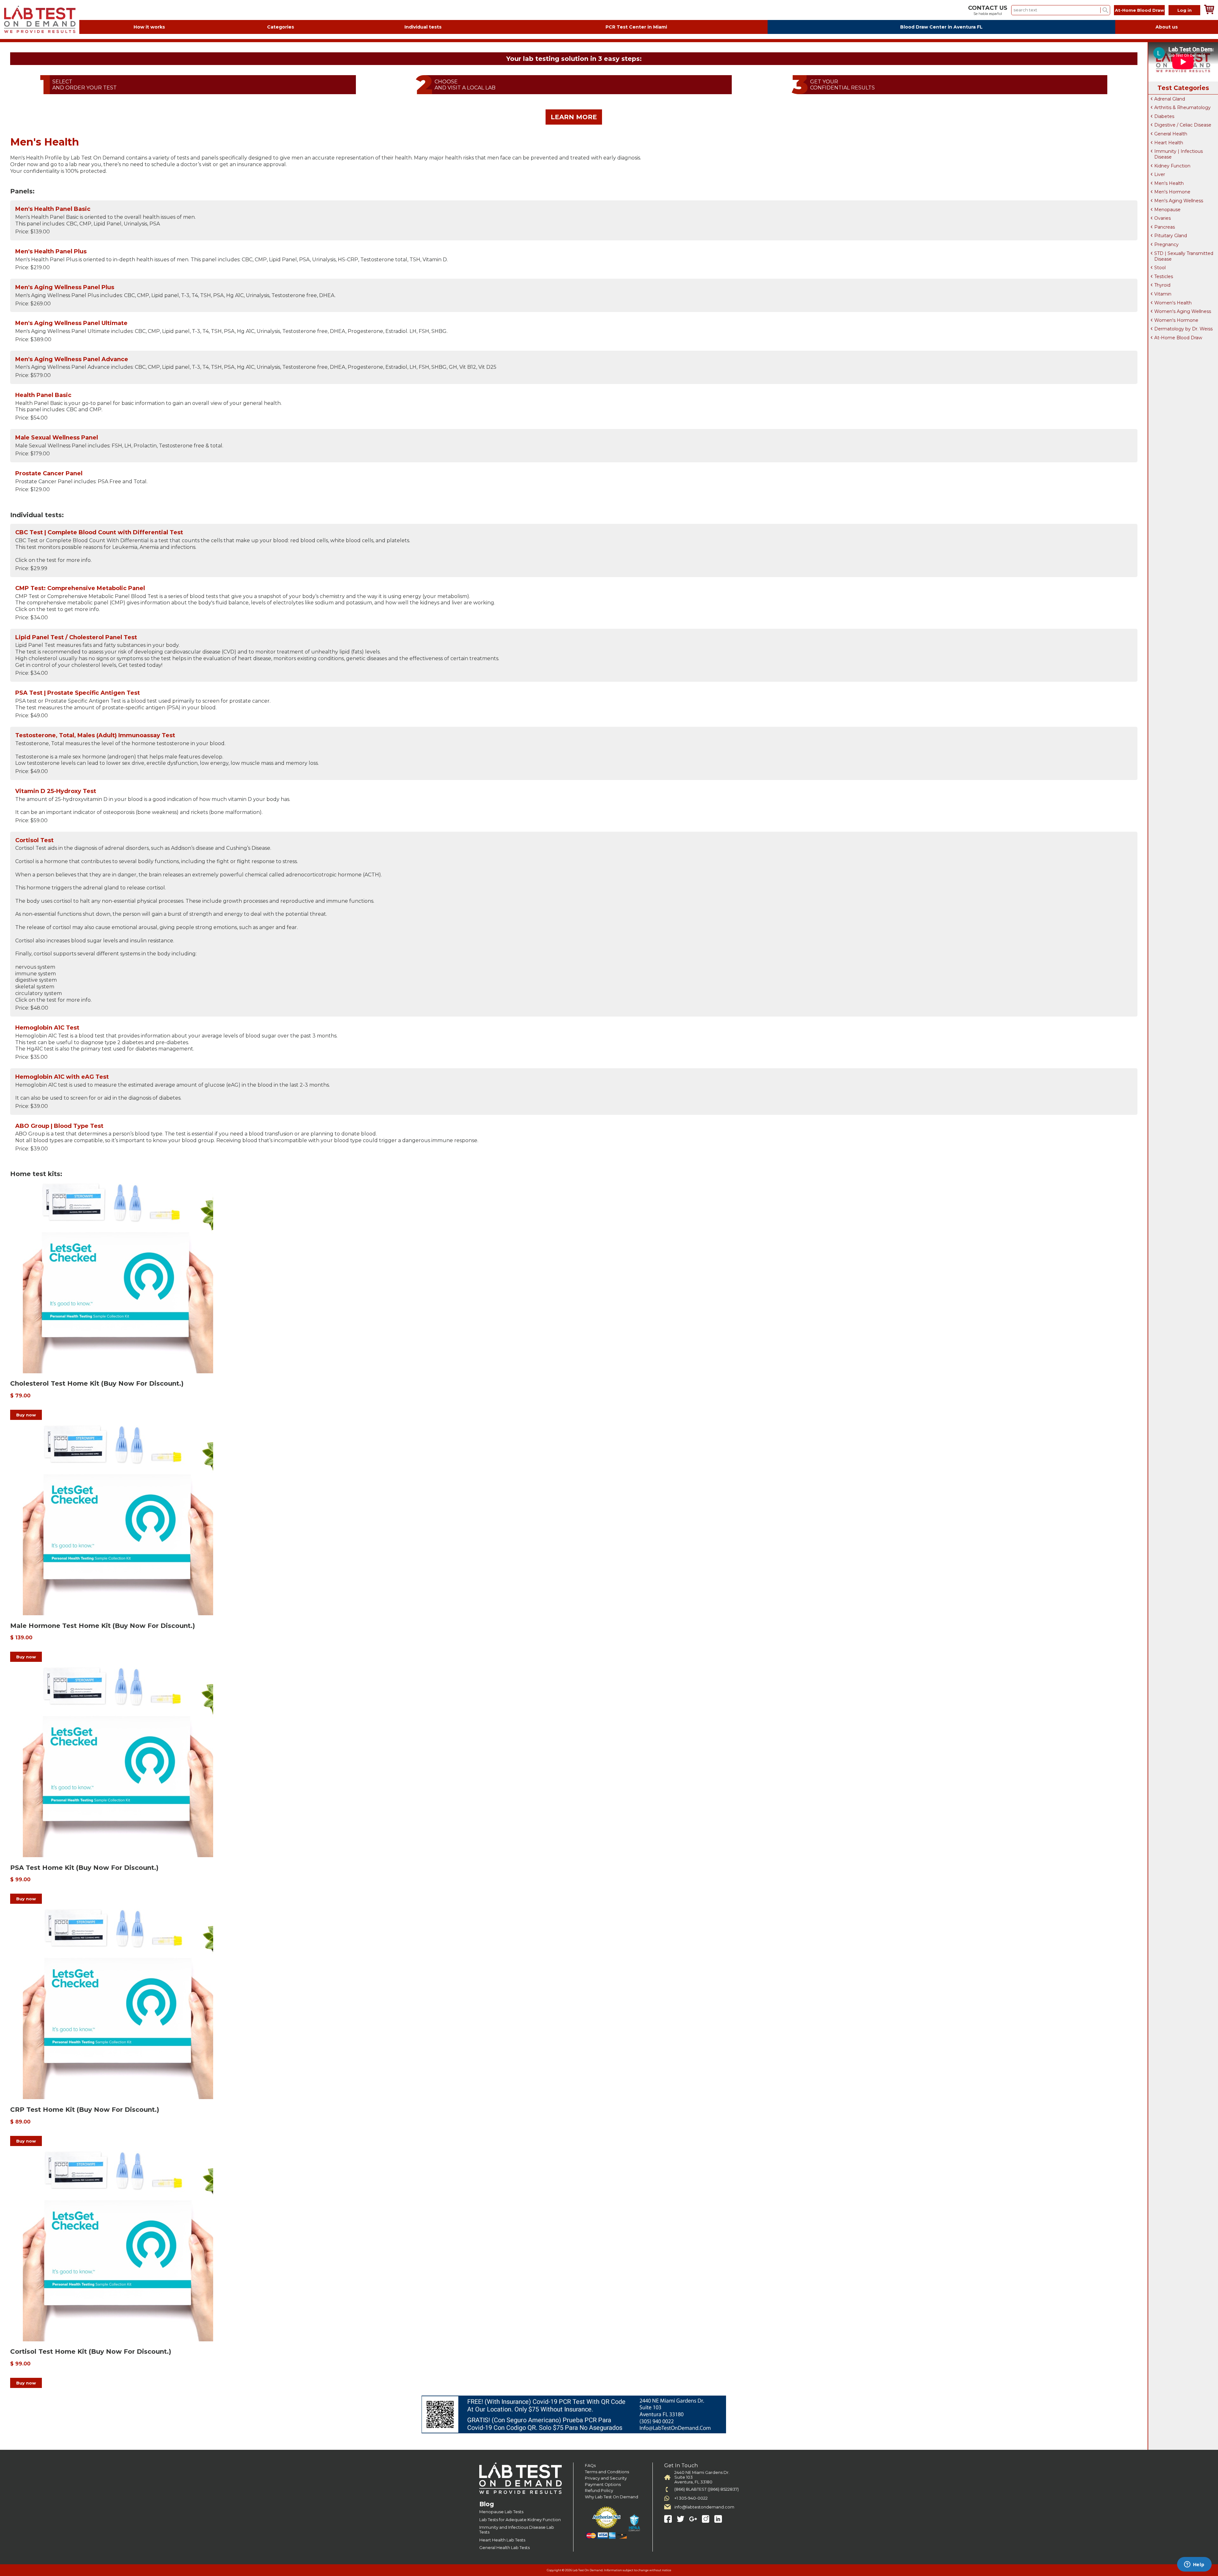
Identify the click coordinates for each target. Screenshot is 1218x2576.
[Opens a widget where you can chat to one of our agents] (1194, 2565)
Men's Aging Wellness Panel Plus (65, 287)
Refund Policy (599, 2491)
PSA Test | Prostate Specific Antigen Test (78, 693)
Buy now (26, 1415)
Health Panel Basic (43, 395)
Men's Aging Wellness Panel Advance (72, 359)
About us (1167, 27)
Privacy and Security (606, 2478)
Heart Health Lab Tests (502, 2540)
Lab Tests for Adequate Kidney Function (520, 2520)
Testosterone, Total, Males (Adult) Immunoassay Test (95, 735)
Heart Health (1169, 143)
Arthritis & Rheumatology (1182, 107)
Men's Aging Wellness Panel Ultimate (71, 323)
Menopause (1167, 210)
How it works (149, 27)
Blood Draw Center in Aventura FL (941, 27)
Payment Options (603, 2485)
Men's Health (1169, 183)
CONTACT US (988, 8)
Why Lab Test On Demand (612, 2497)
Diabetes (1164, 116)
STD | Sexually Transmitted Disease (1184, 256)
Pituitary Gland (1171, 236)
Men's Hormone (1172, 192)
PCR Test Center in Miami (636, 27)
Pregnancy (1166, 244)
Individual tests (423, 27)
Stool (1160, 268)
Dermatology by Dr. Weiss (1183, 329)
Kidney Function (1172, 166)
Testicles (1164, 276)
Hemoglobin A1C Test (47, 1028)
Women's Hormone (1176, 320)
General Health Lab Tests (504, 2548)
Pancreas (1165, 227)
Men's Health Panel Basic (53, 209)
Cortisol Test (34, 840)
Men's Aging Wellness (1179, 201)
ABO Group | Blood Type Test (59, 1126)
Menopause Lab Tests (501, 2512)
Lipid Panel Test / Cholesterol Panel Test (76, 637)
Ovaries (1162, 218)
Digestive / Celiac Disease (1183, 125)
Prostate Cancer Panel (49, 473)
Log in (1185, 10)
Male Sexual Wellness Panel (57, 438)
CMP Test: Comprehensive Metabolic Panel (80, 588)
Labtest (40, 20)
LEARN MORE (574, 117)
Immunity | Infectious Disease (1179, 154)
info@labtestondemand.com (704, 2507)
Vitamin (1163, 294)
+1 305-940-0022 (691, 2498)
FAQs (590, 2465)
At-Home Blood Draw (1139, 10)
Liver (1160, 174)
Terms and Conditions (607, 2472)
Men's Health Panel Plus (51, 251)
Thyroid (1162, 285)
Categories (281, 27)
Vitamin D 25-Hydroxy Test (56, 791)
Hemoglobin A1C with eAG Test (62, 1077)
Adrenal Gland (1170, 99)
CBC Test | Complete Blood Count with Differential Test (99, 532)
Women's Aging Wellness (1183, 311)
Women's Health (1173, 303)
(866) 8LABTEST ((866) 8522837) (707, 2489)
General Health (1171, 134)
